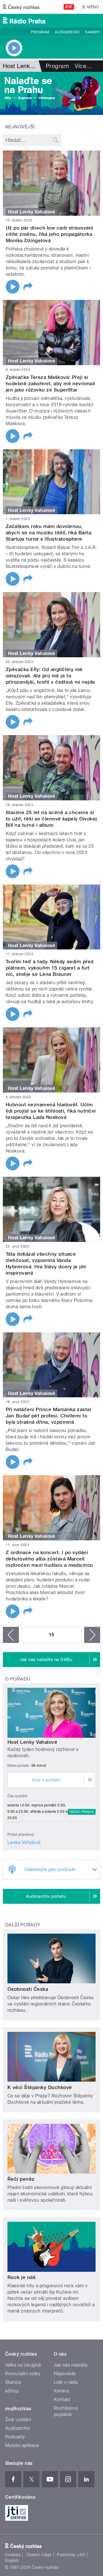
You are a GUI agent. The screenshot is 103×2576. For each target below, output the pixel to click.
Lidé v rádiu (66, 2382)
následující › (92, 1635)
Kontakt (62, 2399)
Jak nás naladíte (71, 2365)
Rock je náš (21, 2277)
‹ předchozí (11, 1635)
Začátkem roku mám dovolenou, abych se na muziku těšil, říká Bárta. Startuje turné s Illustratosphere (49, 533)
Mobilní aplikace (22, 2445)
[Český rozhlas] (21, 7)
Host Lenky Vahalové (32, 1742)
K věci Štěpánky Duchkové (40, 2087)
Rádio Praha (82, 1812)
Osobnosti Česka (28, 1989)
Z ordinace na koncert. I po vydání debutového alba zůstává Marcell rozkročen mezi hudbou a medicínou (49, 1559)
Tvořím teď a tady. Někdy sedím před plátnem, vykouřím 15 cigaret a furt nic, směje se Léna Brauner (50, 968)
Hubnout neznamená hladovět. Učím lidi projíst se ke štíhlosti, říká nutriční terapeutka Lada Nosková (51, 1111)
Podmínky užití (71, 2555)
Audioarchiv (67, 32)
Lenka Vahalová (24, 1842)
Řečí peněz (21, 2179)
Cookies (13, 2555)
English (12, 2560)
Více (83, 66)
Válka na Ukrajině (23, 2365)
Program (40, 32)
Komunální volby (23, 2374)
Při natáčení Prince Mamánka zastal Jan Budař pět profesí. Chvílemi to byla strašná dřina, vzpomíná (48, 1416)
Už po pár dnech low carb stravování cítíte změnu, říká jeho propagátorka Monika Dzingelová (49, 234)
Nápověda (65, 2374)
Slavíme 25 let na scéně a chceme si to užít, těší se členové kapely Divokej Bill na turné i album (51, 819)
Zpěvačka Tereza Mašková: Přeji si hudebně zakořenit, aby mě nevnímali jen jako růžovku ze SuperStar (50, 384)
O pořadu (18, 1679)
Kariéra (61, 2391)
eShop (12, 2391)
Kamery (93, 32)
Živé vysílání (18, 2420)
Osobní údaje (39, 2555)
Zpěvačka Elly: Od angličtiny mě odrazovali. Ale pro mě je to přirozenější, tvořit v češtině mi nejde (50, 676)
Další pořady (23, 1925)
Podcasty (15, 2437)
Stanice (13, 2382)
